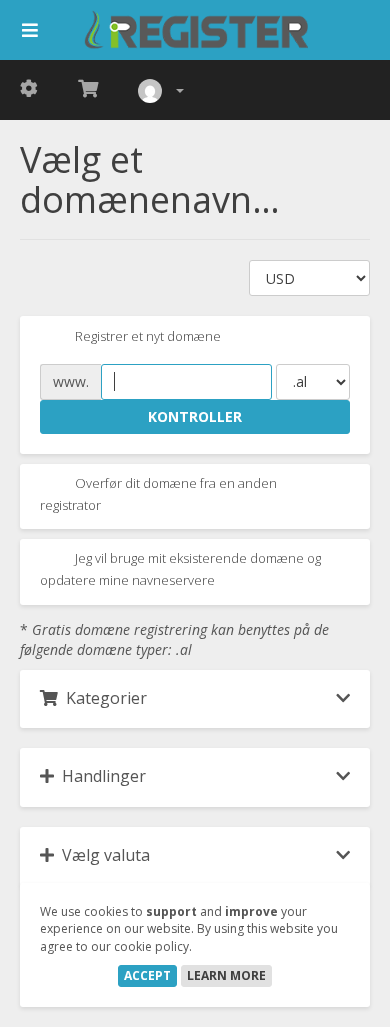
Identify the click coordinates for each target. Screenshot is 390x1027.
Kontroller (195, 416)
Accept (147, 975)
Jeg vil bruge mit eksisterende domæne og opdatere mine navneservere (180, 570)
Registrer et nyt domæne (146, 336)
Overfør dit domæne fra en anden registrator (158, 494)
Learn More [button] (226, 975)
